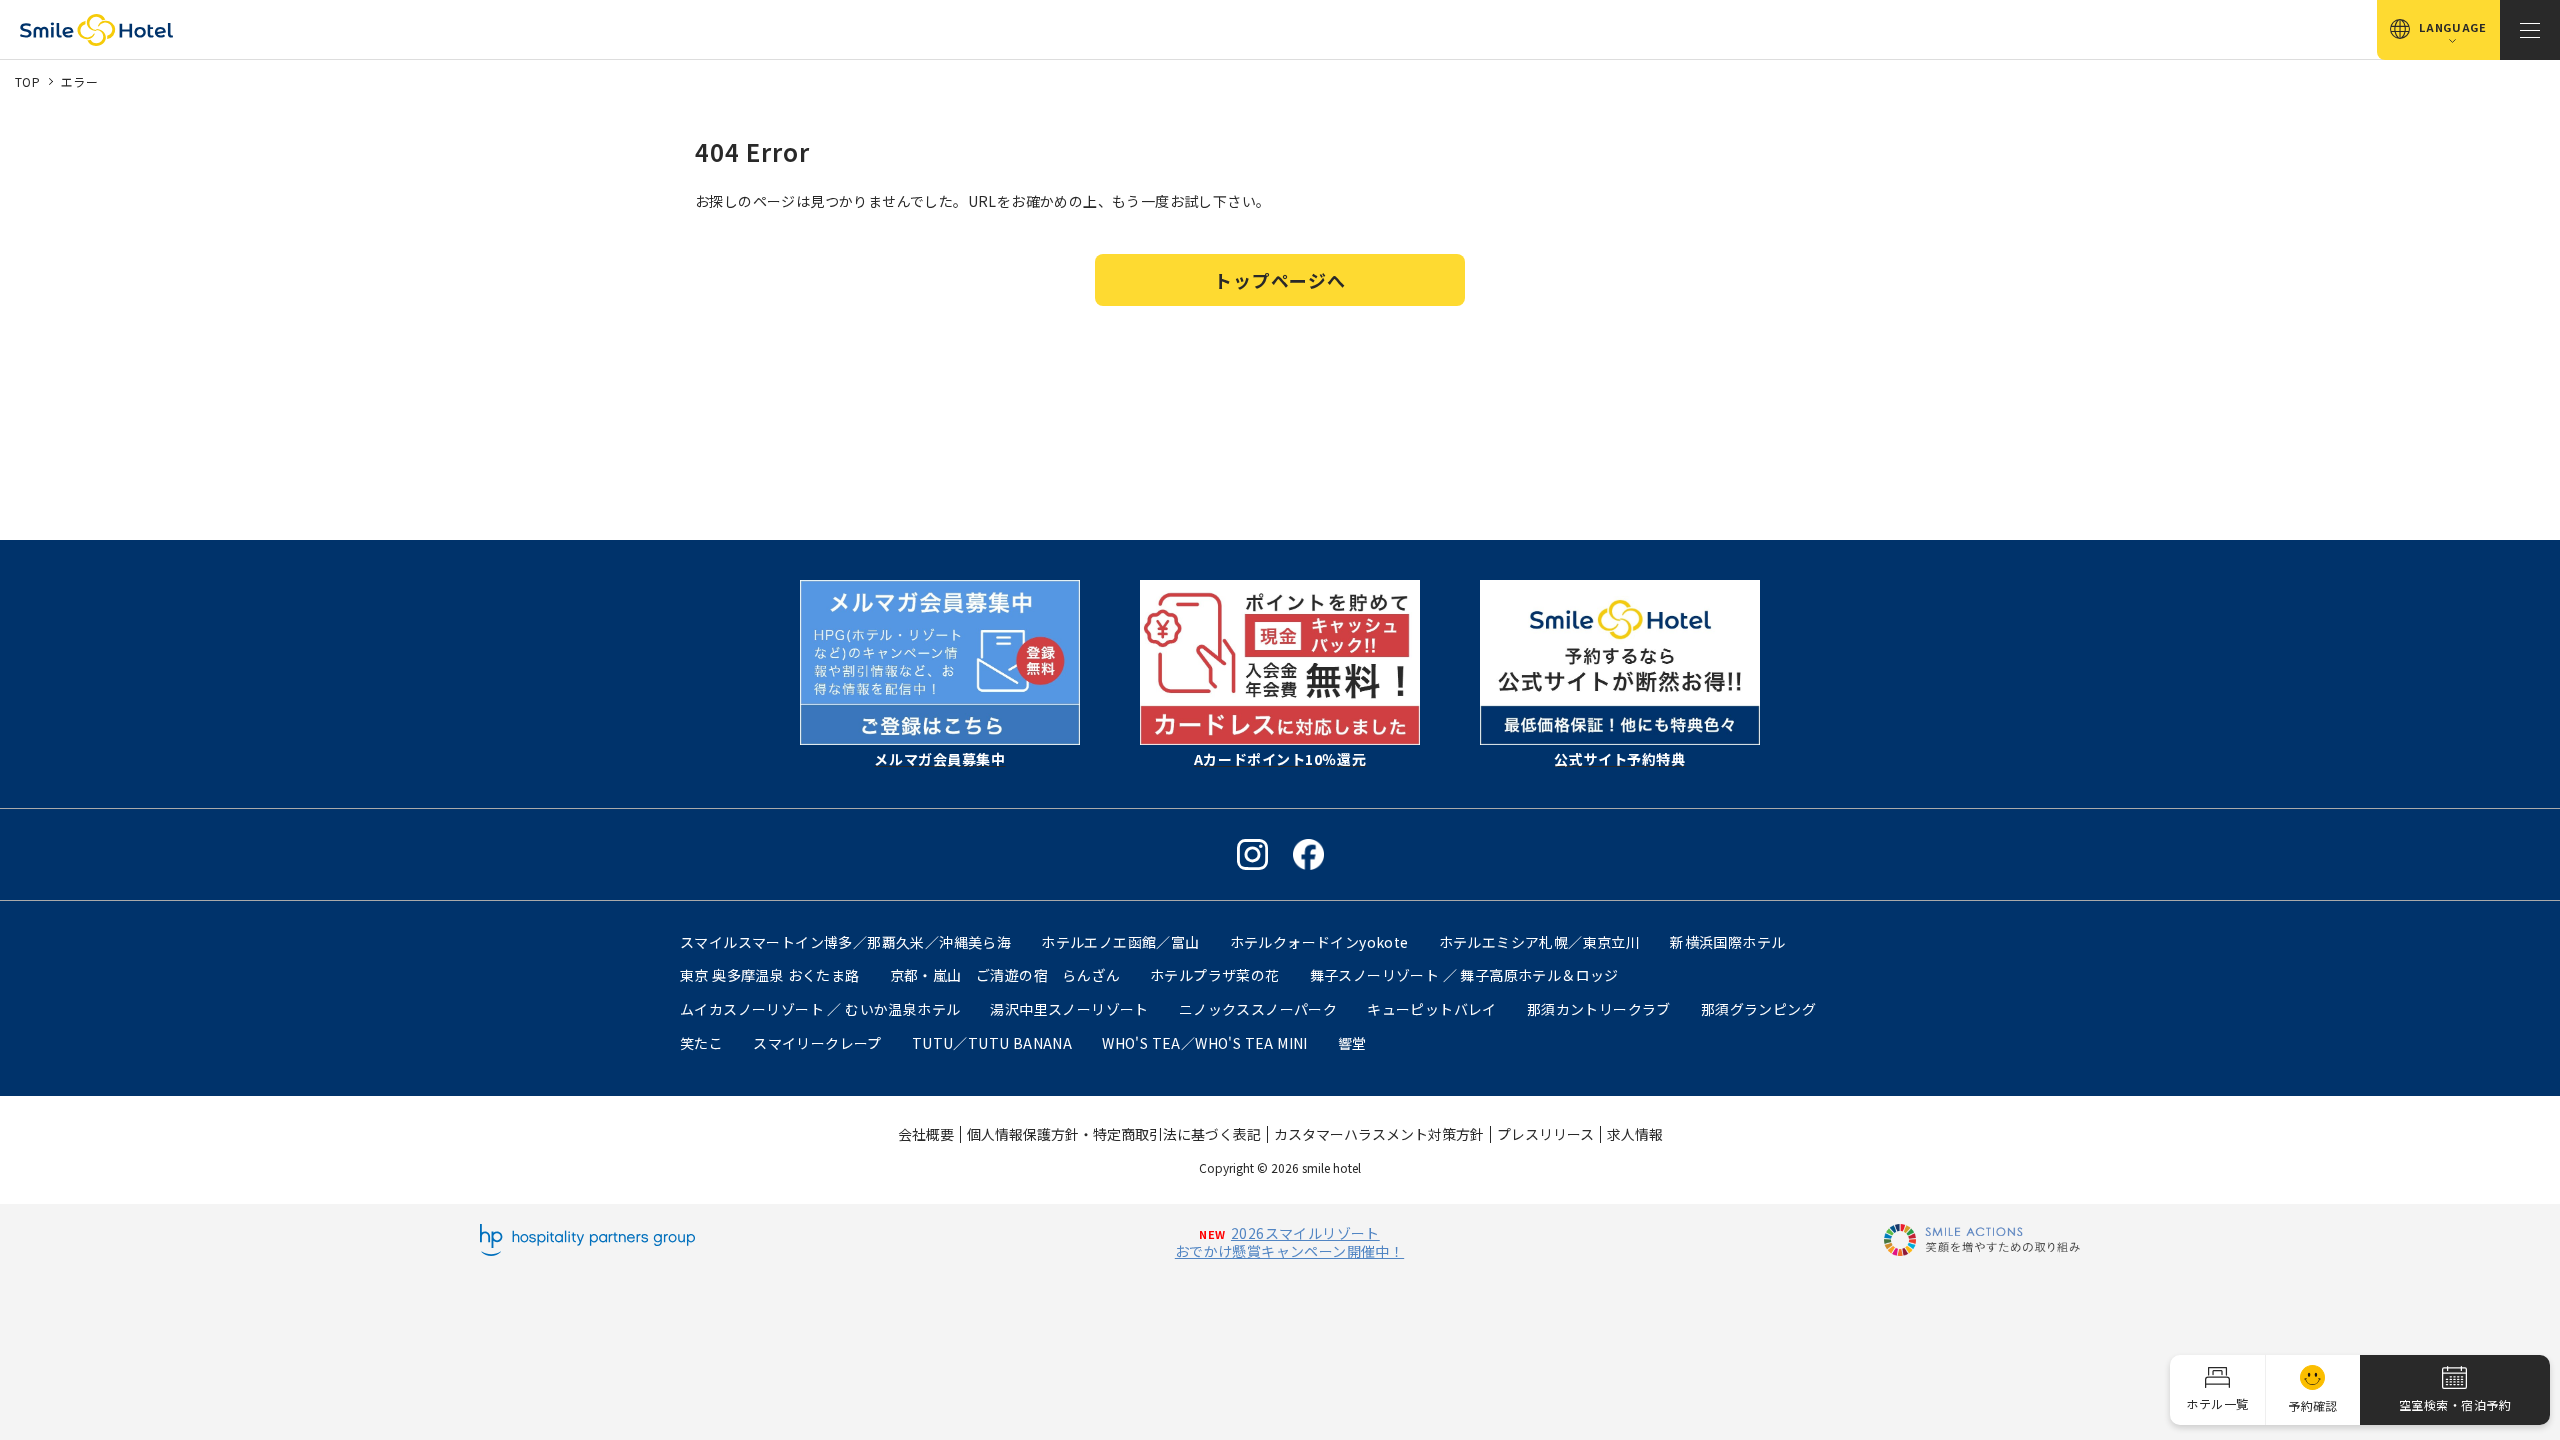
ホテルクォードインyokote (1319, 942)
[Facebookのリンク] (1308, 854)
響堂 (1352, 1043)
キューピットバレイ (1432, 1009)
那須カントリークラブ (1599, 1009)
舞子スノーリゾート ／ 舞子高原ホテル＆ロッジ (1464, 975)
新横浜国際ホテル (1727, 942)
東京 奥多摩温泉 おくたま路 (770, 975)
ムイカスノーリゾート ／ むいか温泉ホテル (820, 1009)
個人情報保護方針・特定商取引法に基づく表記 (1114, 1134)
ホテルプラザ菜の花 (1215, 975)
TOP (27, 81)
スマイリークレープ (817, 1043)
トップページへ (1279, 280)
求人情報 (1635, 1134)
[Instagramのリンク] (1252, 854)
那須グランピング (1758, 1009)
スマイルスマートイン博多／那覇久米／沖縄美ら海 (845, 942)
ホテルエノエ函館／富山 (1120, 942)
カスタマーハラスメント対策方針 (1379, 1134)
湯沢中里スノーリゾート (1069, 1009)
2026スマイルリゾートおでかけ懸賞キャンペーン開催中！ (1289, 1242)
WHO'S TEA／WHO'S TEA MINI (1205, 1043)
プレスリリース (1545, 1134)
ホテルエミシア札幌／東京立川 (1540, 942)
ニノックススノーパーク (1258, 1009)
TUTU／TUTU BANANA (992, 1043)
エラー (79, 81)
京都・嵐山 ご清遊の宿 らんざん (1005, 975)
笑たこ (701, 1043)
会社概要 (926, 1134)
